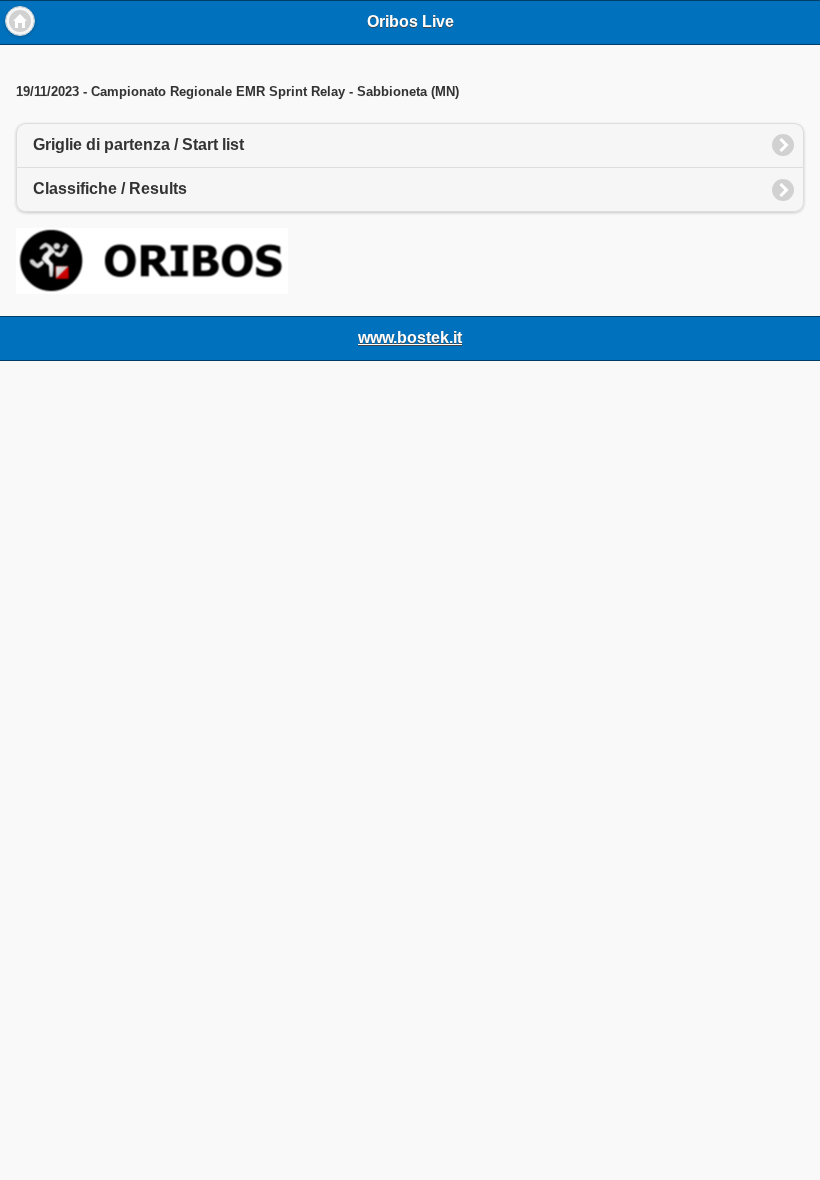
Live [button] (20, 21)
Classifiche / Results (110, 188)
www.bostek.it (410, 337)
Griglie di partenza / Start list (138, 144)
